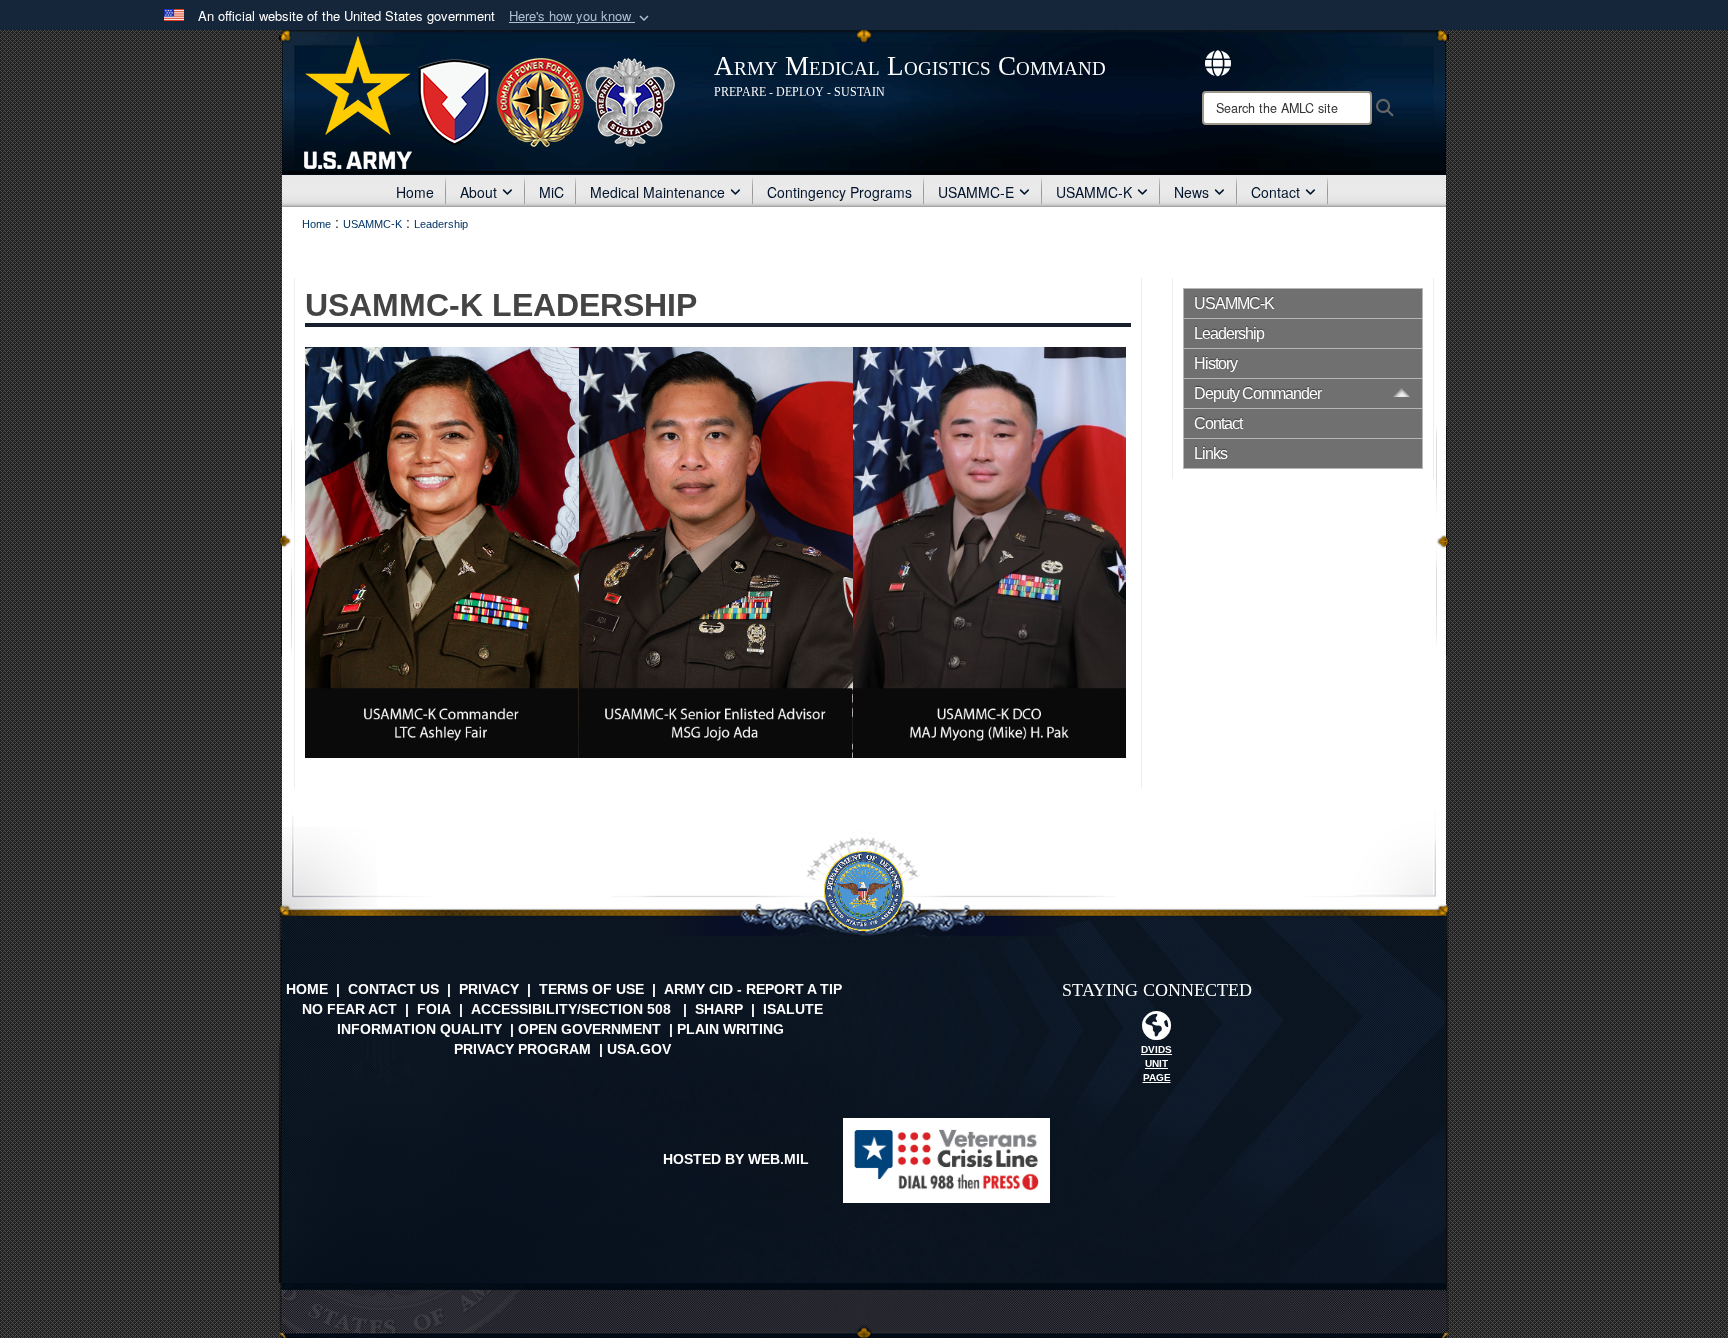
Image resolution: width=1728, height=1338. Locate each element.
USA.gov (639, 1049)
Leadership (1229, 333)
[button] (581, 16)
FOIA (434, 1009)
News (1191, 192)
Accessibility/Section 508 (571, 1009)
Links (1210, 453)
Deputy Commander (1257, 393)
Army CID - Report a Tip (753, 989)
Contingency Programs (839, 192)
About (478, 192)
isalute (793, 1009)
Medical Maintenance (657, 192)
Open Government (589, 1029)
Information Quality (419, 1029)
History (1215, 363)
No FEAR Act (349, 1009)
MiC (551, 192)
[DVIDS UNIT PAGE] (1157, 1031)
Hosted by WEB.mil (736, 1159)
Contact (1275, 192)
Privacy (489, 989)
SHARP (719, 1009)
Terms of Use (591, 989)
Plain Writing (730, 1029)
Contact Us (393, 989)
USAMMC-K (1094, 192)
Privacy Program (522, 1049)
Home (415, 192)
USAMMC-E (976, 192)
